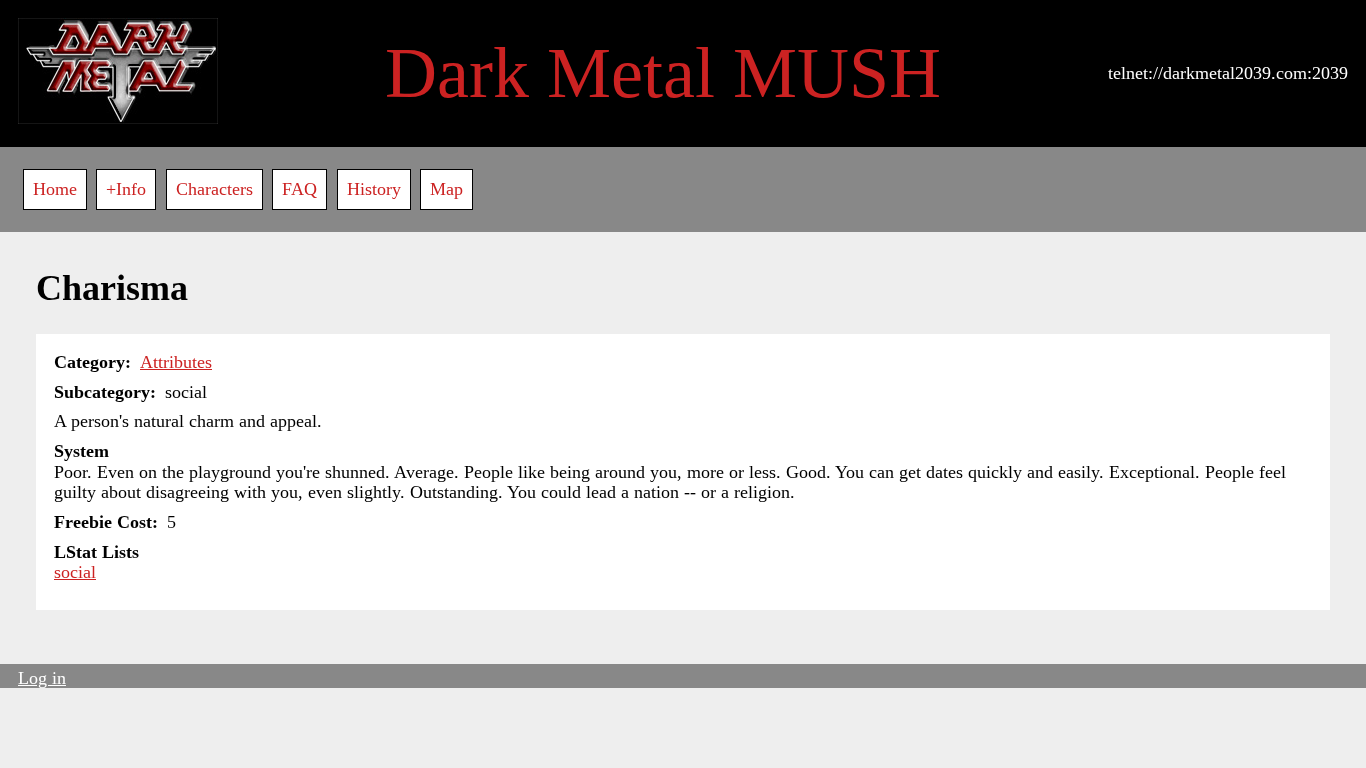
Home (55, 189)
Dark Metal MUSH (663, 73)
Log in (42, 678)
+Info (126, 189)
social (75, 572)
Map (446, 189)
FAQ (299, 189)
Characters (214, 189)
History (374, 189)
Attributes (176, 362)
